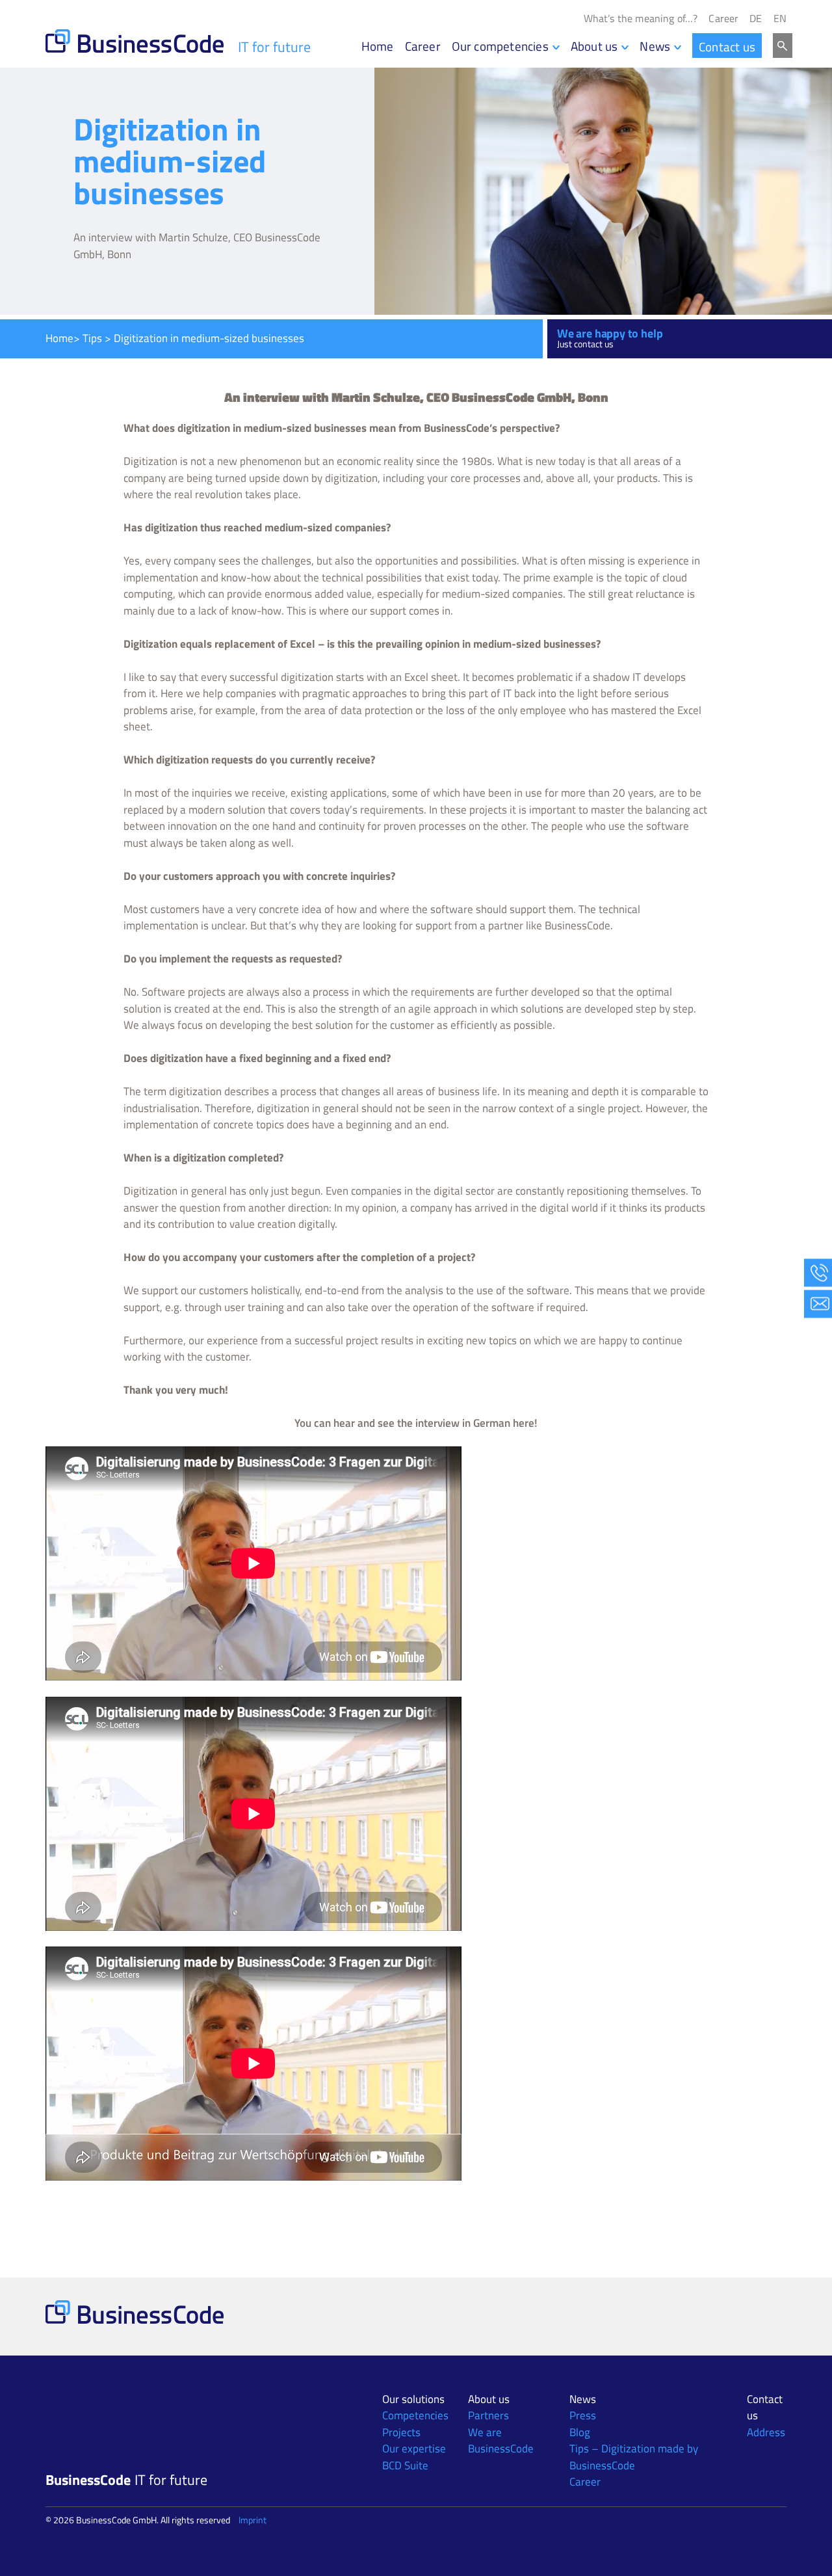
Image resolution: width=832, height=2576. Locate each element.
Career (723, 19)
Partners (488, 2415)
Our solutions (413, 2399)
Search (783, 46)
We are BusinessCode (501, 2441)
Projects (401, 2432)
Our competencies (500, 46)
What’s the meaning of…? (641, 19)
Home (378, 46)
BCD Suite (405, 2465)
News (655, 46)
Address (766, 2432)
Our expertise (414, 2449)
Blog (580, 2432)
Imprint (253, 2520)
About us (594, 46)
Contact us (727, 46)
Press (583, 2415)
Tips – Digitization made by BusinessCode (634, 2457)
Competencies (415, 2415)
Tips (92, 338)
